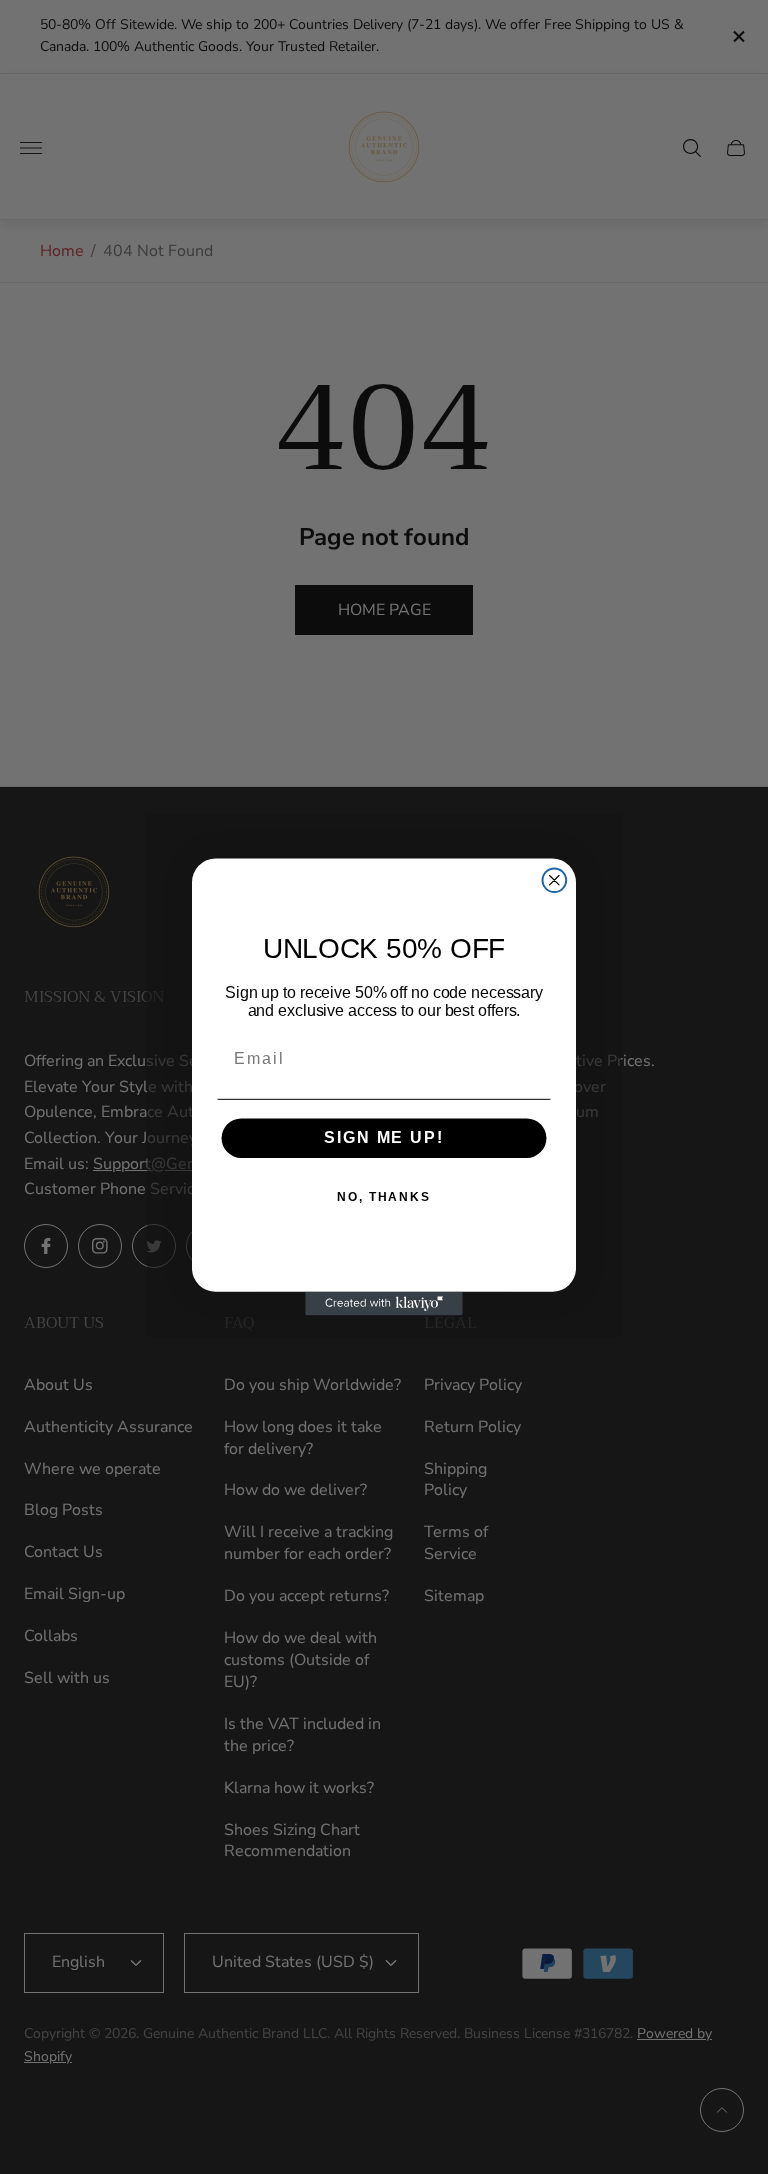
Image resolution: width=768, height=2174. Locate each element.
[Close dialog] (555, 880)
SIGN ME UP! (383, 1138)
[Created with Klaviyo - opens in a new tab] (384, 1304)
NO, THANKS (384, 1198)
